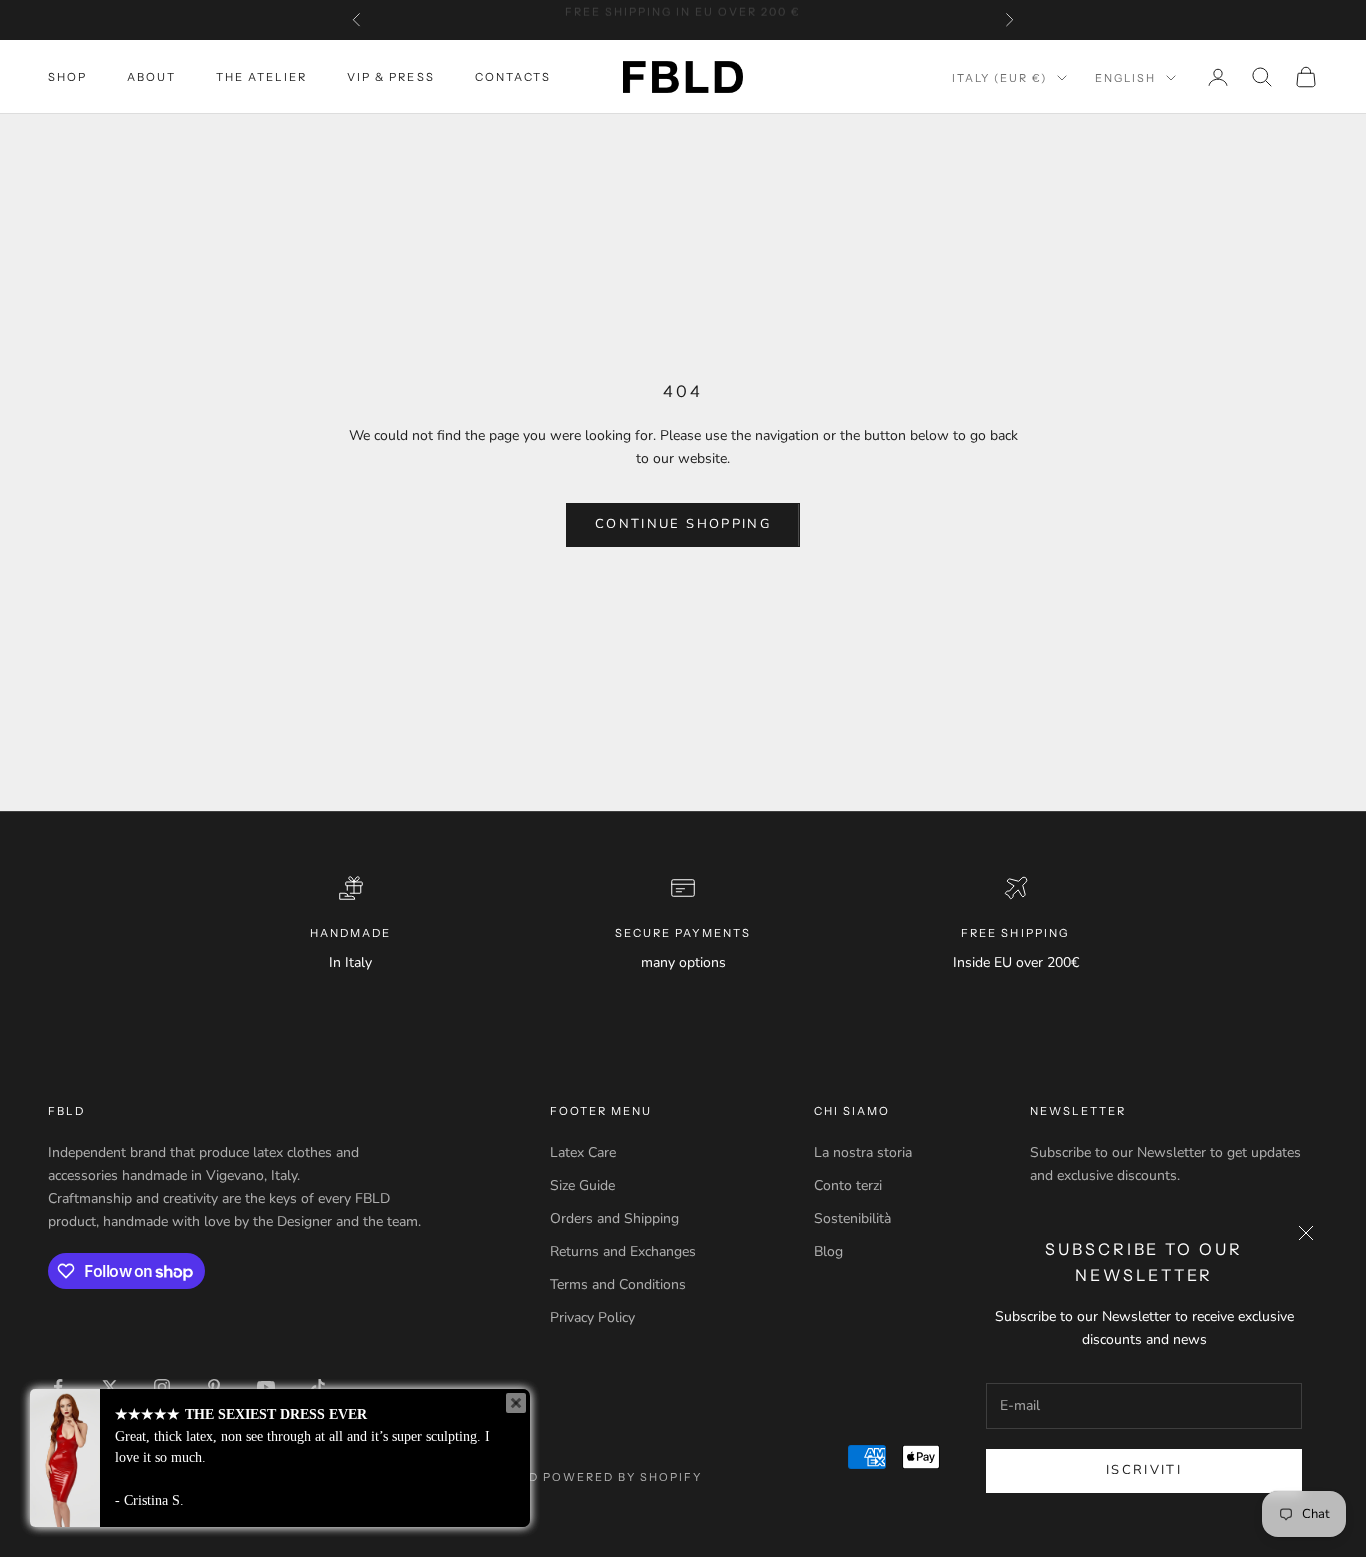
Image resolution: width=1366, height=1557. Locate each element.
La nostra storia (863, 1152)
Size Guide (582, 1185)
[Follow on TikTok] (318, 1387)
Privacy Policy (592, 1317)
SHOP (67, 77)
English (1125, 78)
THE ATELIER (261, 77)
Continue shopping (683, 524)
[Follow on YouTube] (266, 1387)
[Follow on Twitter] (110, 1387)
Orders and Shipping (614, 1218)
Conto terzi (848, 1185)
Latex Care (583, 1152)
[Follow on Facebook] (58, 1387)
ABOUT (151, 77)
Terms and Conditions (618, 1284)
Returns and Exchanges (623, 1251)
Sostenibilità (852, 1218)
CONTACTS (513, 77)
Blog (828, 1251)
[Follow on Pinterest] (214, 1387)
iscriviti (1144, 1470)
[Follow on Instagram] (162, 1387)
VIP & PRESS (390, 77)
